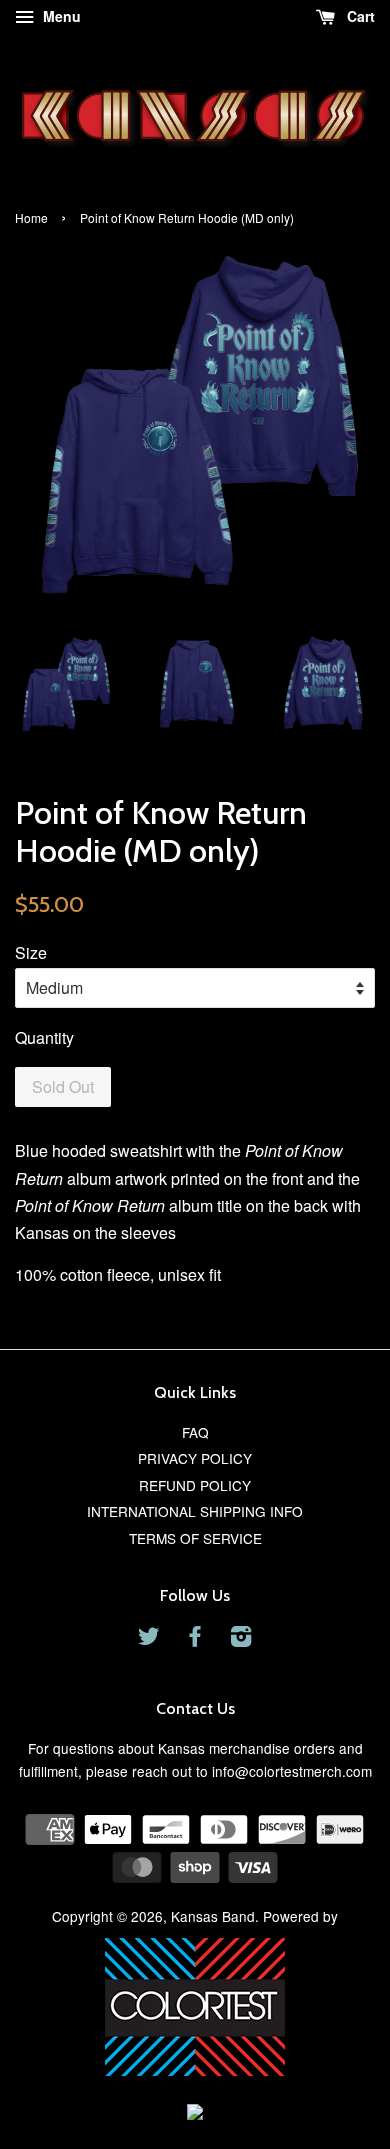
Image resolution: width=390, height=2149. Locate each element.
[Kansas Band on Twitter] (149, 1639)
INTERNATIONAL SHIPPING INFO (195, 1511)
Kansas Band (213, 1916)
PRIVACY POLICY (195, 1458)
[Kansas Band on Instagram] (241, 1639)
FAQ (195, 1432)
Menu (60, 16)
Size (31, 952)
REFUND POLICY (195, 1485)
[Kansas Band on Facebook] (195, 1639)
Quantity (44, 1037)
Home (31, 217)
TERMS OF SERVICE (195, 1538)
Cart (359, 16)
